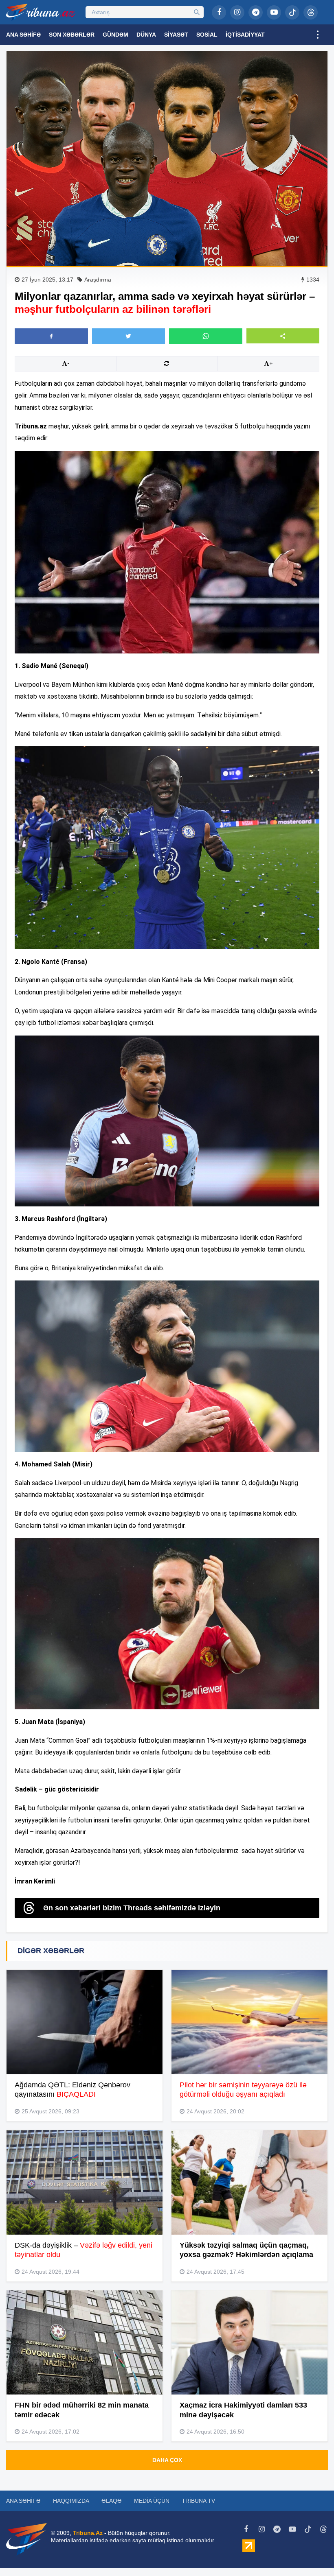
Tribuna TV (198, 2501)
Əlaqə (112, 2501)
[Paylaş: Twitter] (129, 336)
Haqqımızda (71, 2501)
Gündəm (115, 35)
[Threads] (311, 12)
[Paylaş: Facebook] (51, 336)
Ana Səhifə (23, 35)
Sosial (207, 35)
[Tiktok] (292, 12)
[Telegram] (256, 12)
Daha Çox (167, 2460)
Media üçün (152, 2501)
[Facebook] (219, 12)
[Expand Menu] (318, 35)
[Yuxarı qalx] (311, 2553)
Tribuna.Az (88, 2533)
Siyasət (176, 35)
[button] (283, 336)
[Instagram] (237, 12)
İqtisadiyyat (245, 35)
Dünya (146, 35)
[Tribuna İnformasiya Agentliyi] (41, 12)
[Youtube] (274, 12)
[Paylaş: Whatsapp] (206, 336)
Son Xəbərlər (72, 35)
